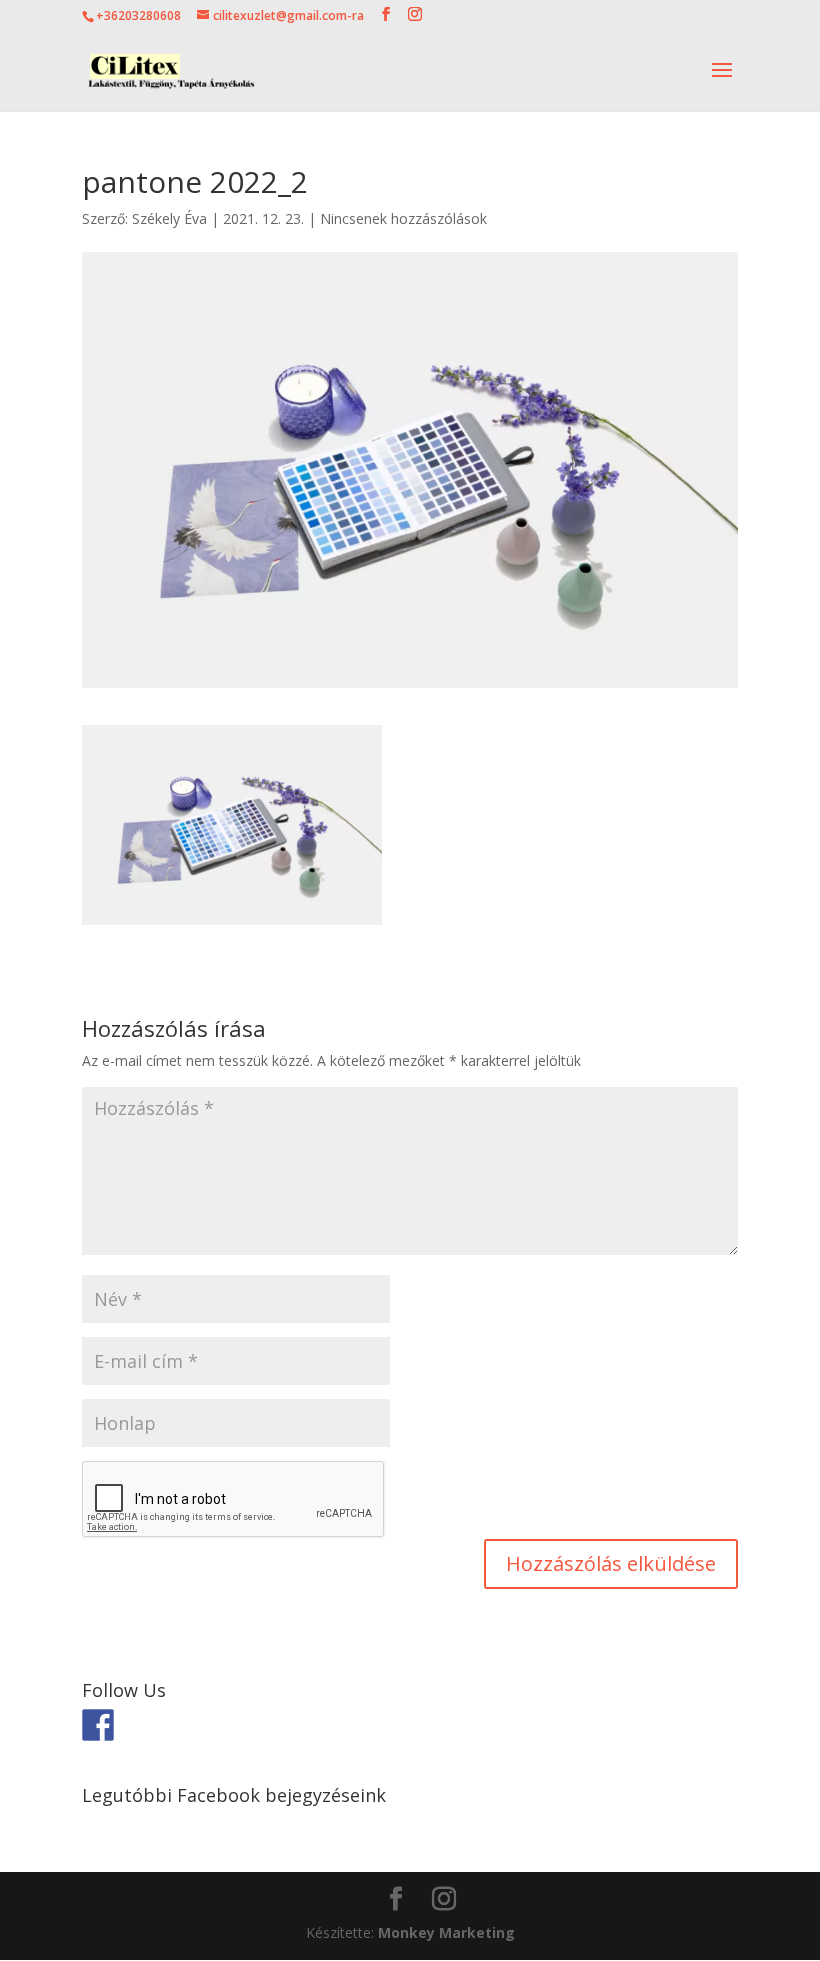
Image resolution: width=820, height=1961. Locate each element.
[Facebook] (98, 1725)
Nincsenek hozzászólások (403, 218)
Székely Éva (169, 218)
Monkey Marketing (446, 1932)
